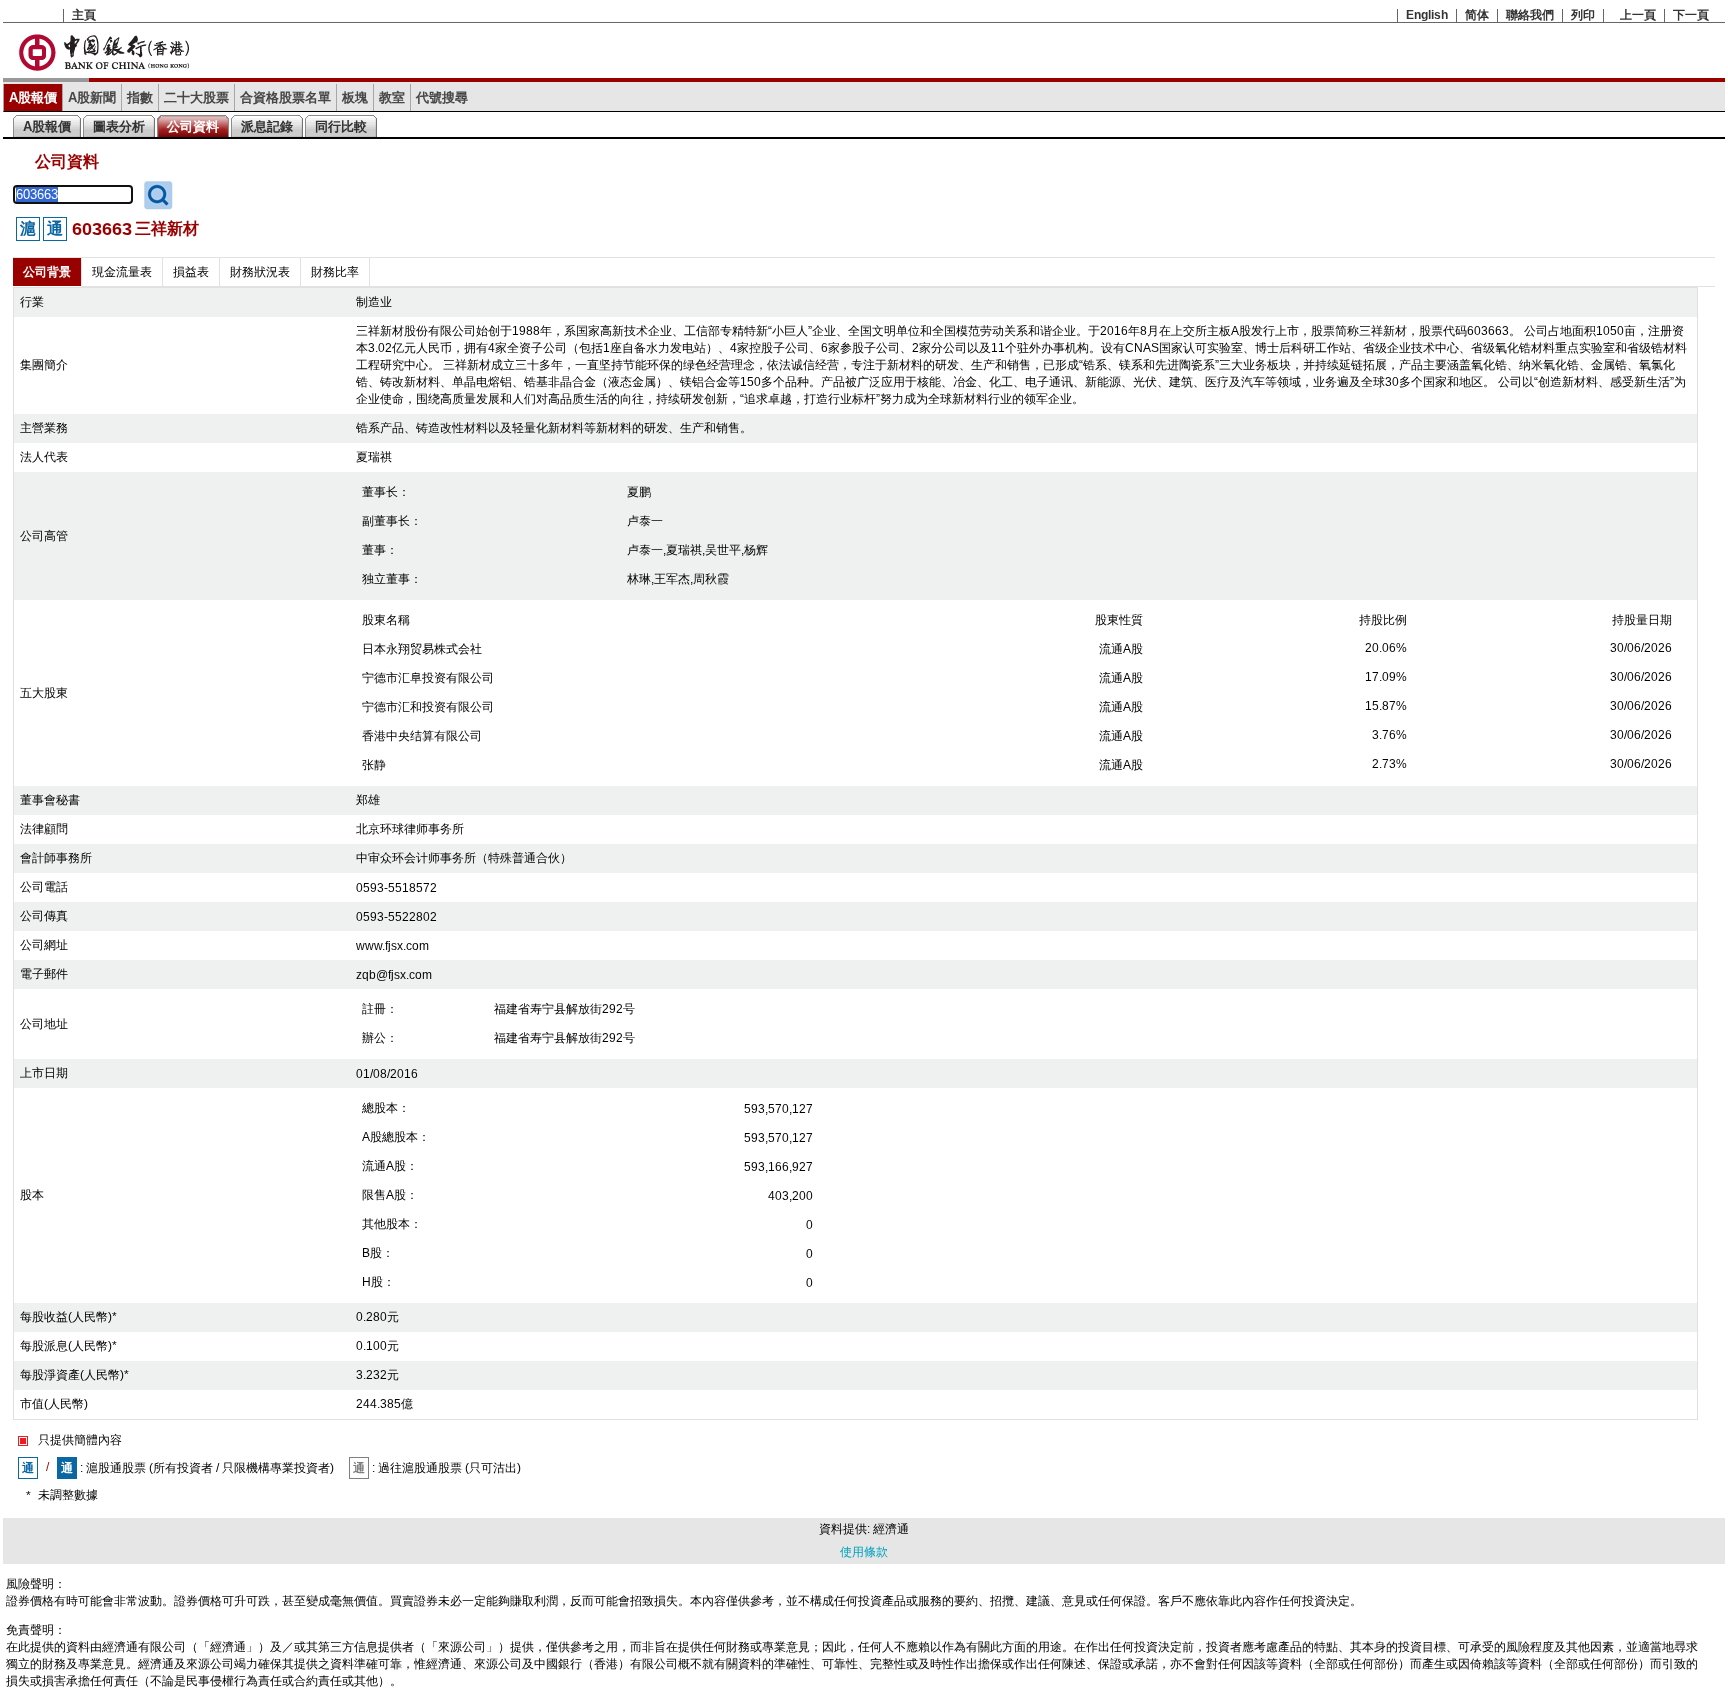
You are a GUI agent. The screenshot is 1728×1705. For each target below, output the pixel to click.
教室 (392, 97)
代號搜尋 (442, 97)
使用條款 (864, 1552)
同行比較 (341, 126)
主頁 (84, 15)
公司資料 (193, 126)
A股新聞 (92, 97)
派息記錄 (267, 126)
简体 (1477, 15)
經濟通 (891, 1529)
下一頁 (1691, 15)
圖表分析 (119, 126)
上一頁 (1638, 15)
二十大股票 (196, 97)
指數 (140, 97)
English (1427, 15)
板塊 (355, 97)
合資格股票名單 (285, 97)
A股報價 (33, 97)
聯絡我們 (1530, 15)
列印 (1583, 15)
